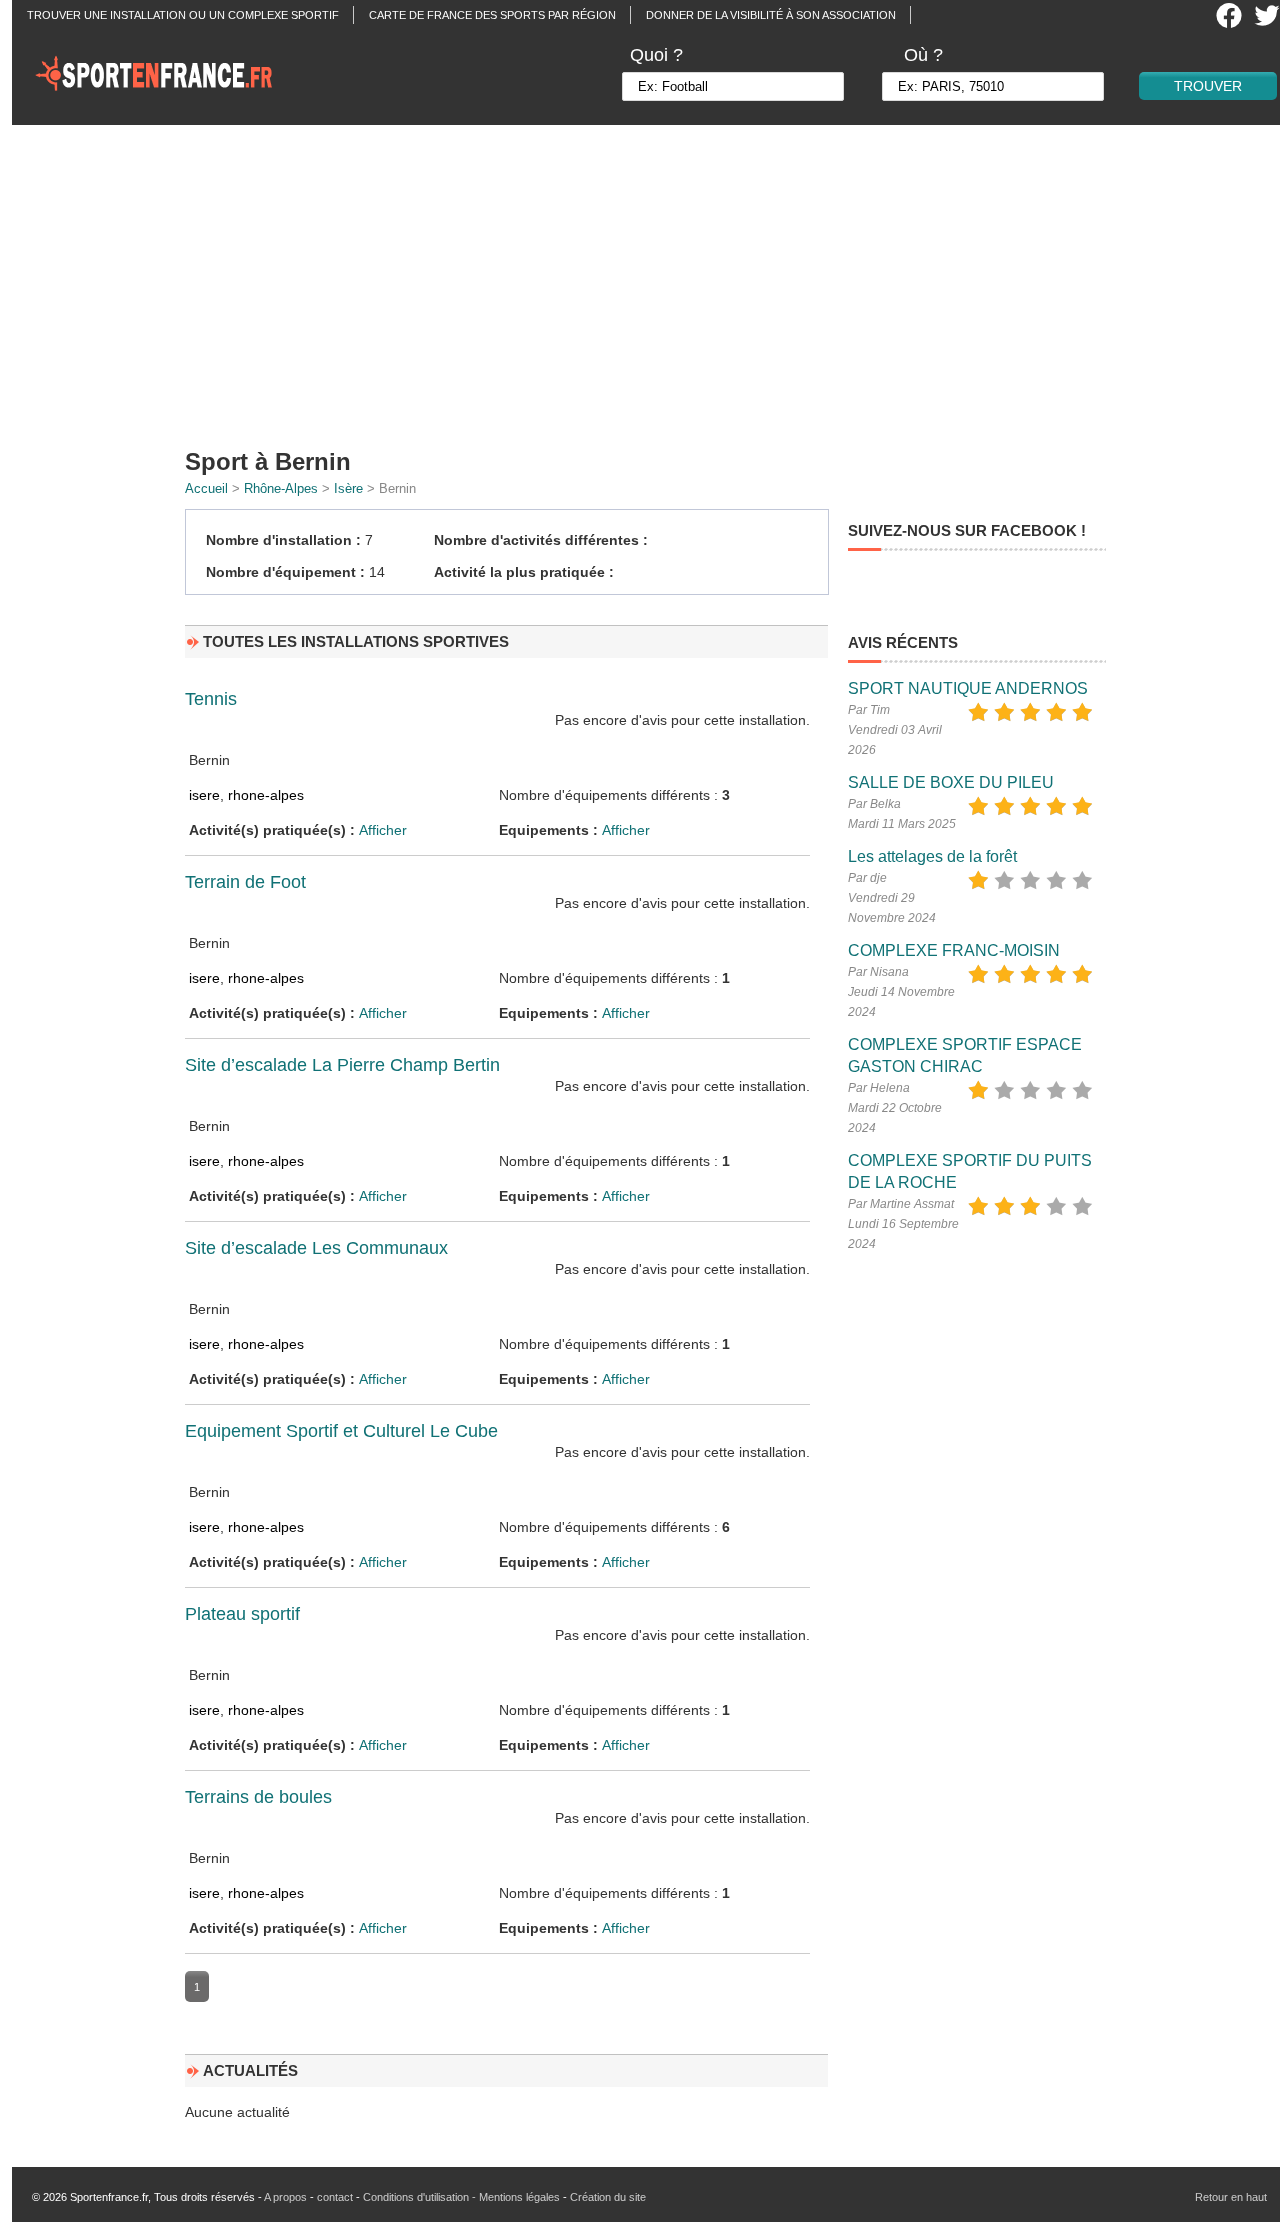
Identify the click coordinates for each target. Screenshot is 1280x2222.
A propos (285, 2197)
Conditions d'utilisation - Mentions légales (461, 2197)
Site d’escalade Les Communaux (316, 1248)
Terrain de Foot (245, 882)
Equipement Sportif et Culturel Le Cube (341, 1431)
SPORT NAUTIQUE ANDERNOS (968, 688)
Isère (348, 488)
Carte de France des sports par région (492, 15)
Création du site (608, 2197)
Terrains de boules (258, 1797)
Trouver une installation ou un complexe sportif (183, 15)
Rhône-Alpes (281, 488)
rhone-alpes (266, 795)
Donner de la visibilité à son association (771, 15)
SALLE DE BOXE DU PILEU (951, 782)
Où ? (923, 55)
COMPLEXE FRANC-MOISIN (954, 950)
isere (204, 795)
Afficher (383, 830)
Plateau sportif (242, 1614)
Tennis (211, 699)
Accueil (206, 488)
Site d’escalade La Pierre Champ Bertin (342, 1065)
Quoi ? (656, 55)
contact (335, 2197)
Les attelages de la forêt (932, 856)
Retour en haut (1231, 2197)
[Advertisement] (652, 280)
